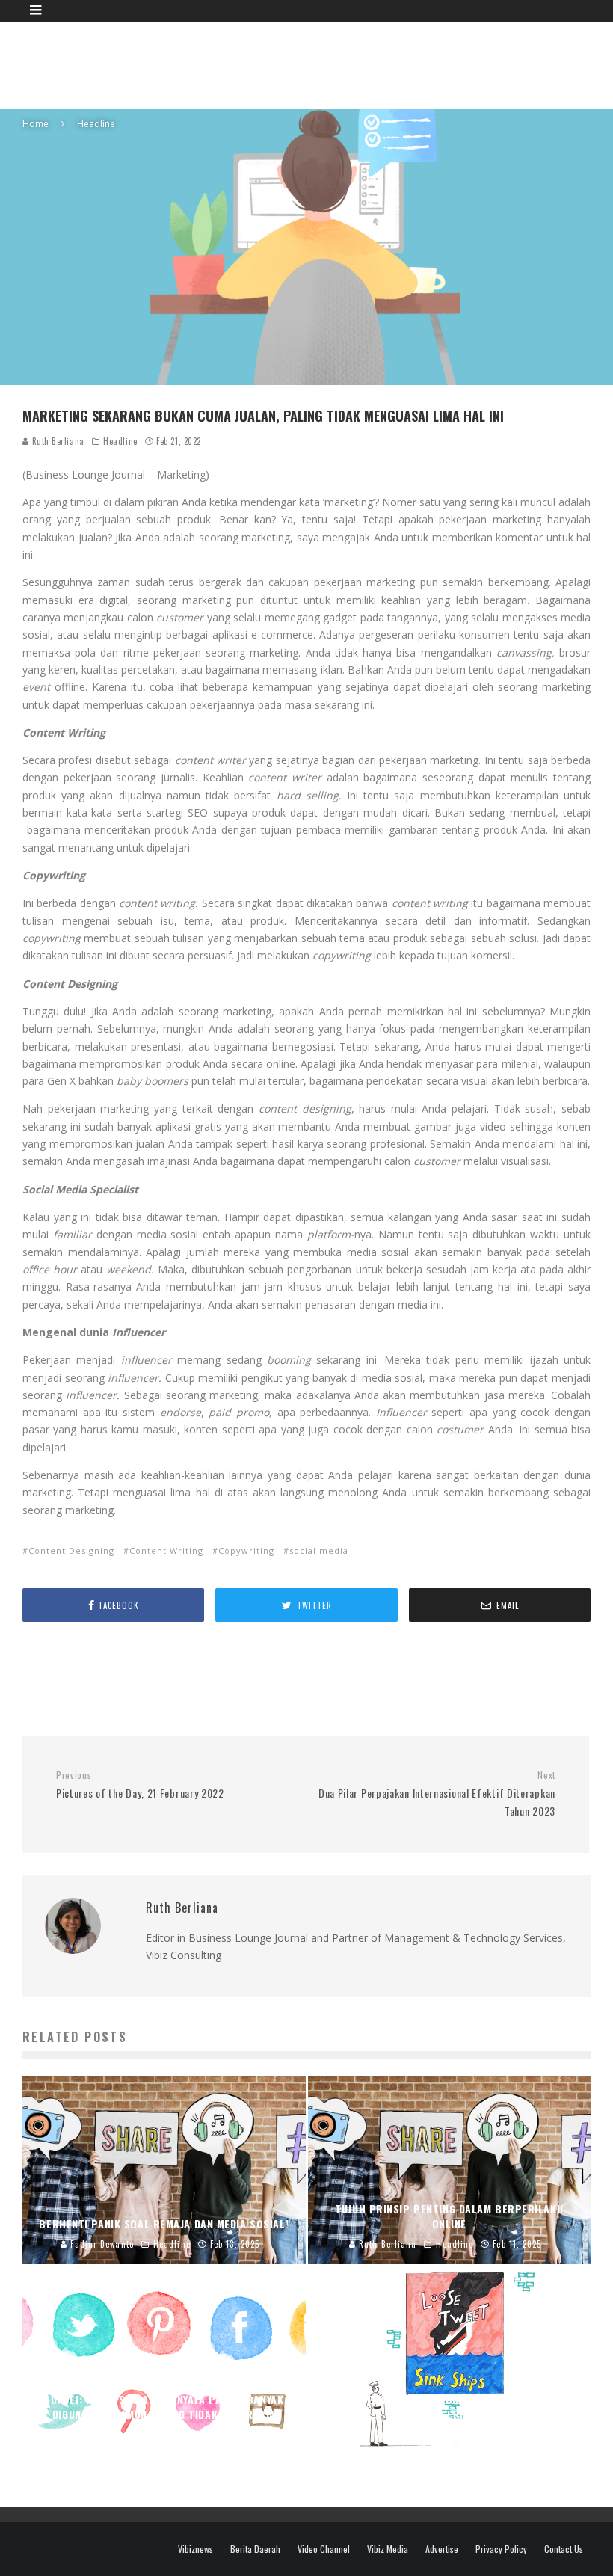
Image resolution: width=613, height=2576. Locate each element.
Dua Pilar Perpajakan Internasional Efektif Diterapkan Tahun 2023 (437, 1794)
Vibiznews (195, 2549)
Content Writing (166, 1550)
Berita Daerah (255, 2549)
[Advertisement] (318, 64)
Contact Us (564, 2549)
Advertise (442, 2549)
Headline (120, 441)
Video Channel (324, 2549)
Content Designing (71, 1550)
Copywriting (246, 1550)
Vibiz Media (388, 2549)
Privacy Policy (501, 2549)
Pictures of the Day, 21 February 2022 (140, 1785)
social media (319, 1550)
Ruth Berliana (57, 441)
